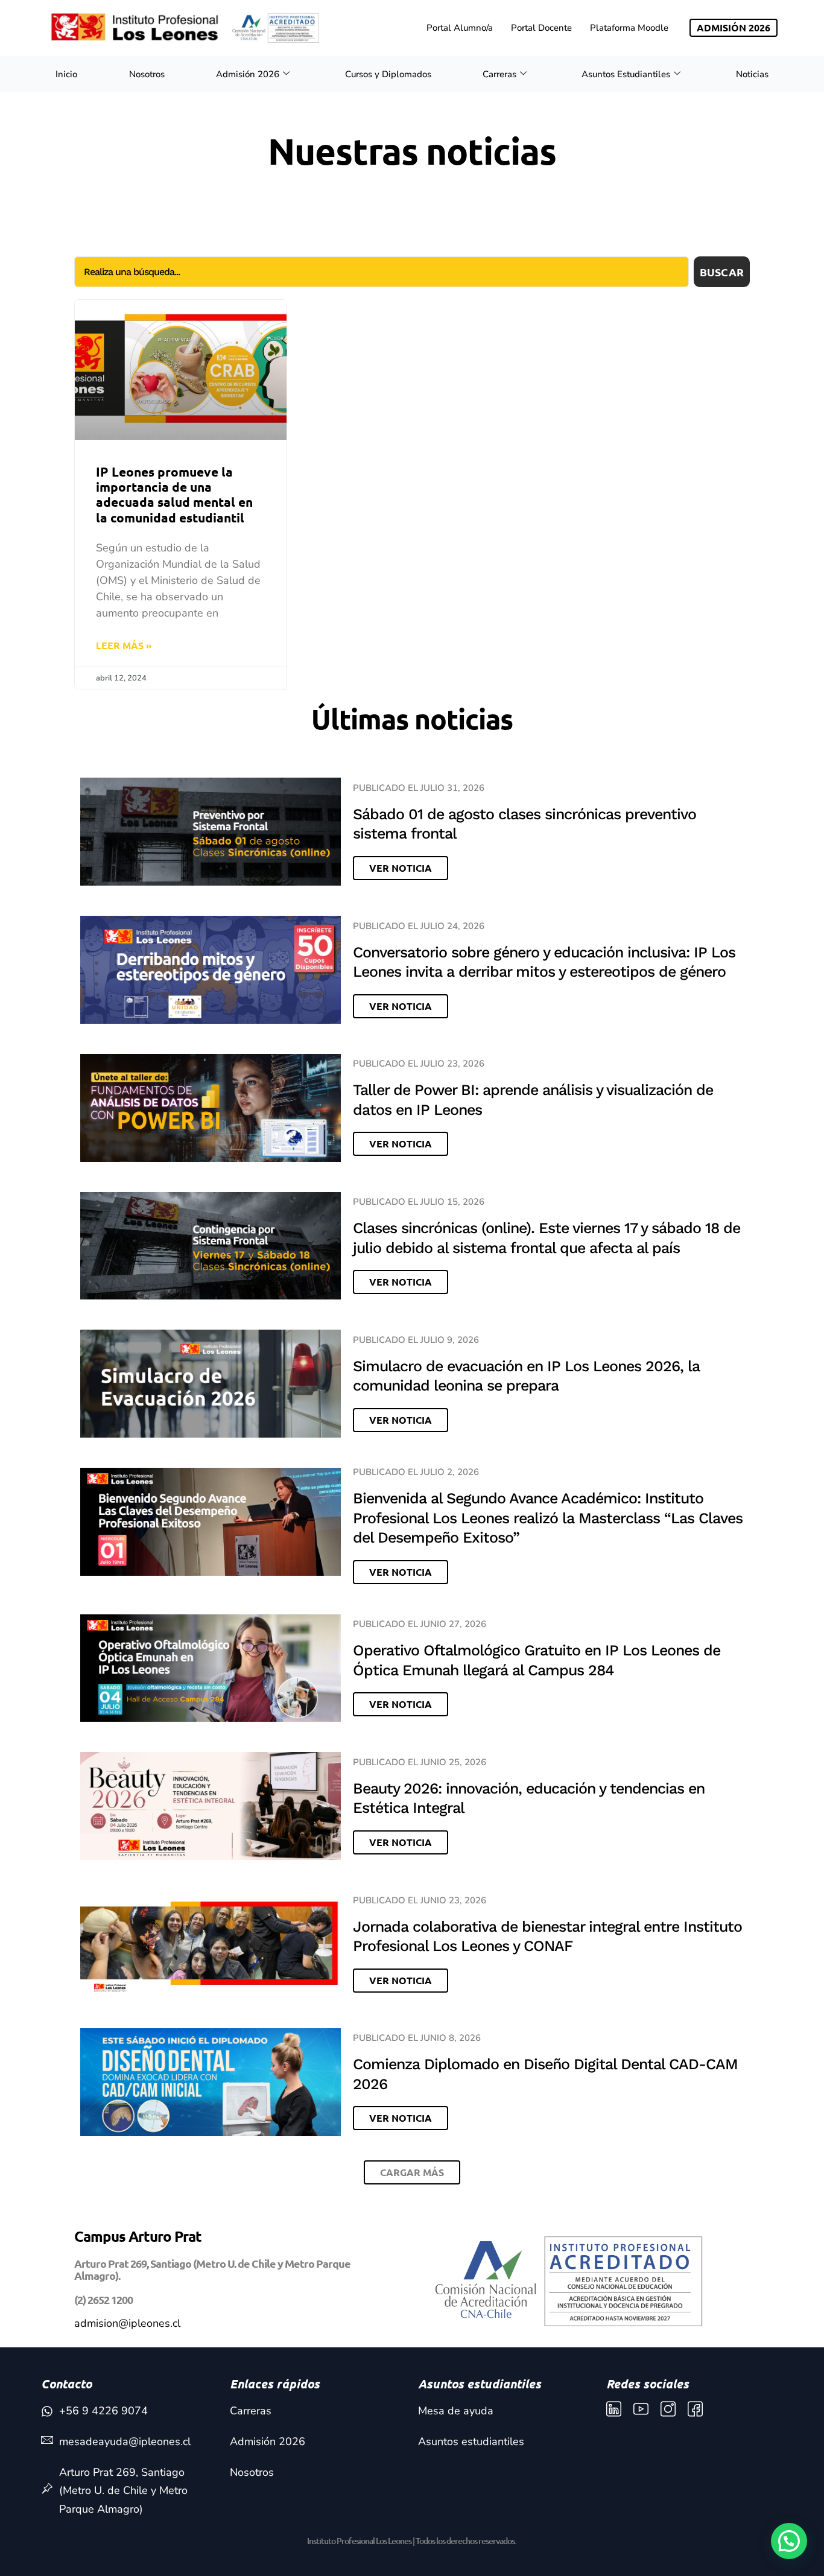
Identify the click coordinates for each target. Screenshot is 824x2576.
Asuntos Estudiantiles (626, 74)
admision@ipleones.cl (127, 2323)
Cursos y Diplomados (388, 74)
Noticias (752, 74)
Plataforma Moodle (629, 28)
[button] (412, 2172)
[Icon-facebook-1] (695, 2409)
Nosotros (147, 74)
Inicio (66, 74)
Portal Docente (541, 28)
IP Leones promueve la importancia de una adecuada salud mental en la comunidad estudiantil (174, 494)
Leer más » (124, 645)
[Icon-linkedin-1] (614, 2409)
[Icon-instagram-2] (668, 2409)
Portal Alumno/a (460, 28)
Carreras (499, 74)
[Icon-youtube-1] (641, 2409)
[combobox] (382, 272)
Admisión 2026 (248, 74)
